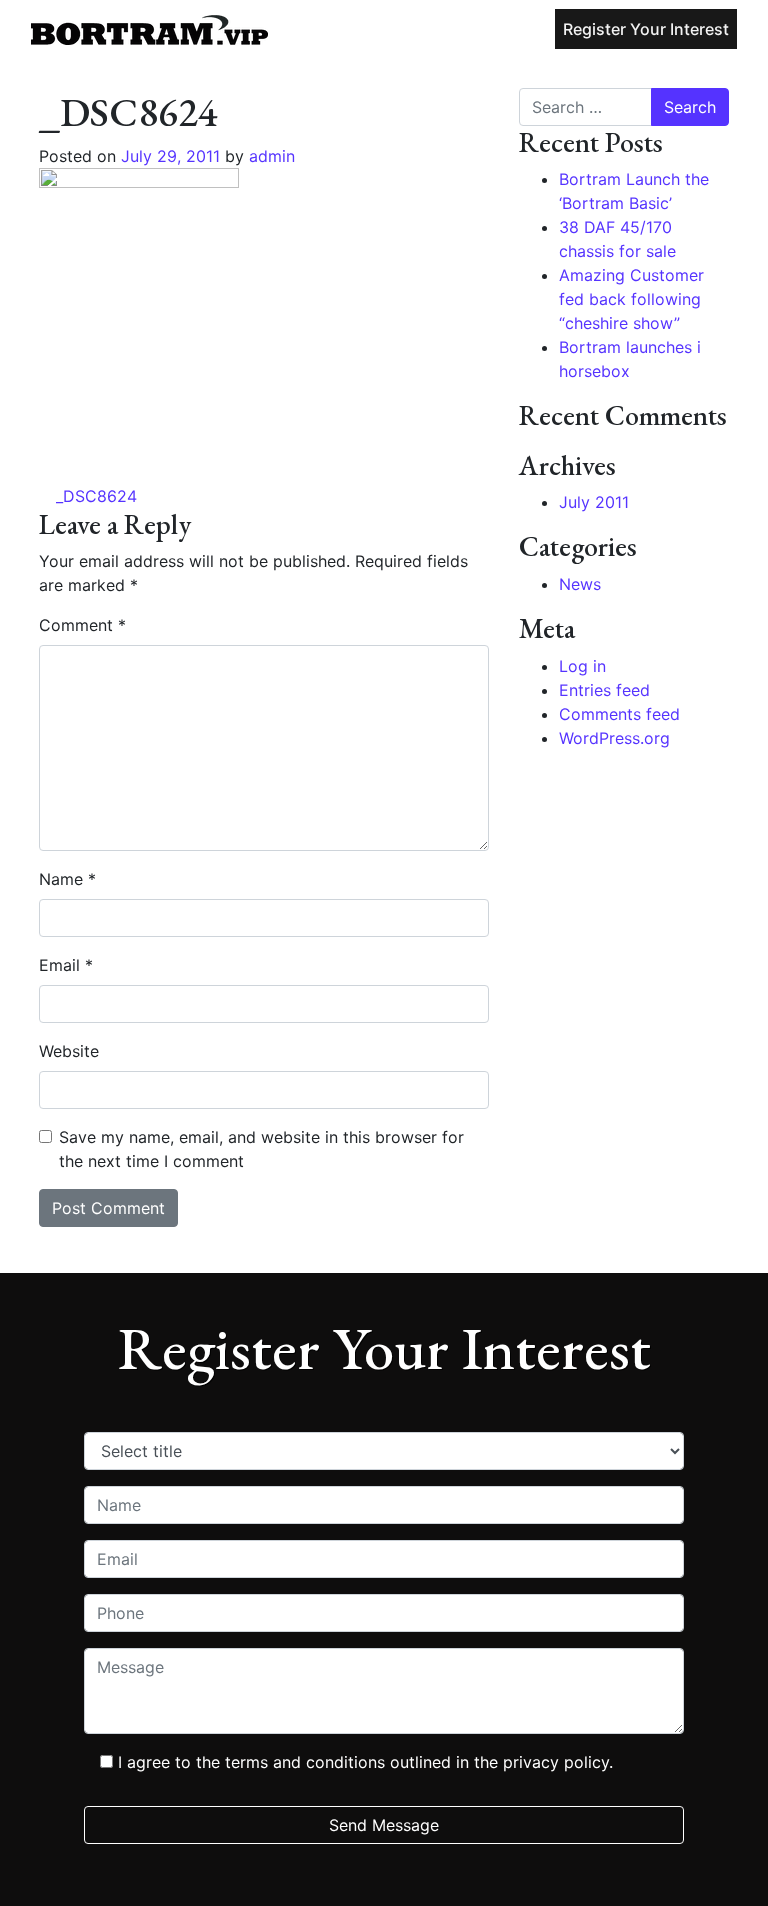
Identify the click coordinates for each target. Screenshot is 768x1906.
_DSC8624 (94, 496)
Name (67, 879)
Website (69, 1051)
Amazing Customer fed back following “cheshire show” (631, 299)
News (580, 584)
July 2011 (594, 502)
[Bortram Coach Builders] (149, 29)
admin (269, 156)
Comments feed (619, 714)
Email (66, 965)
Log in (582, 666)
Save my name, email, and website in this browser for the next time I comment (261, 1149)
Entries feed (604, 690)
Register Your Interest (646, 29)
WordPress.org (614, 738)
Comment (82, 625)
